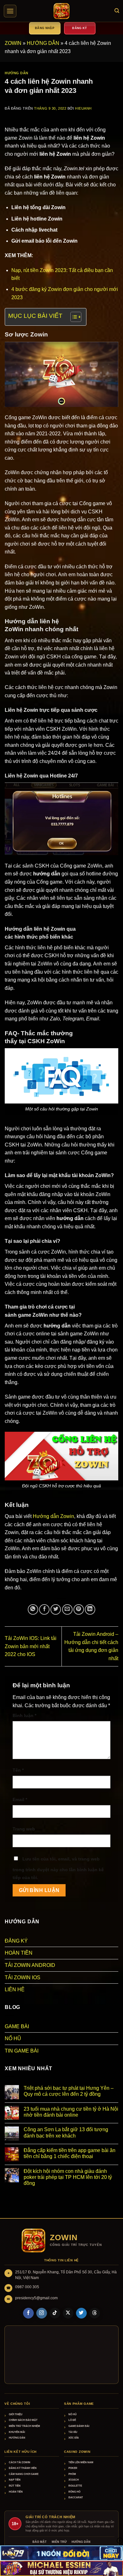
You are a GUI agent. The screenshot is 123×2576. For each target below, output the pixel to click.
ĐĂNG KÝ (16, 1941)
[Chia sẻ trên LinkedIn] (90, 1609)
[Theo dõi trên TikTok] (55, 2313)
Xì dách (74, 2480)
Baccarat (76, 2497)
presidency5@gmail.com (36, 2298)
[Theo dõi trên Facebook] (28, 2313)
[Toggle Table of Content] (73, 317)
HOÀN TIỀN (19, 1953)
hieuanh (83, 108)
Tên (18, 1770)
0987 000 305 (27, 2287)
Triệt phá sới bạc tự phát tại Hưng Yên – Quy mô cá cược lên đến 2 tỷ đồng (69, 2091)
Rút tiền (15, 2486)
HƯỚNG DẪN (43, 43)
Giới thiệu (16, 2414)
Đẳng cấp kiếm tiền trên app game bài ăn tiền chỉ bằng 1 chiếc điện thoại (70, 2153)
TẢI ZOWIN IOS (23, 1977)
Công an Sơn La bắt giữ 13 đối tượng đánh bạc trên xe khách (66, 2132)
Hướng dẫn (17, 2438)
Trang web (24, 1829)
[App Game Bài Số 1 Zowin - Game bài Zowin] (61, 11)
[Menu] (10, 11)
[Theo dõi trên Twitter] (81, 2313)
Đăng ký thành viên (23, 2468)
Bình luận (24, 1715)
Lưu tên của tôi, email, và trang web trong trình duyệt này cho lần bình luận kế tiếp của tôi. (58, 1868)
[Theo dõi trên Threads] (95, 2313)
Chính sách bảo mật (23, 2420)
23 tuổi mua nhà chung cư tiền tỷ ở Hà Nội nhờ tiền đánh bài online (71, 2112)
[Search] (117, 11)
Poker (73, 2468)
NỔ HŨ (13, 2038)
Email (20, 1799)
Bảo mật (40, 2542)
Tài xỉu (73, 2432)
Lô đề (72, 2420)
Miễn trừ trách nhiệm (24, 2426)
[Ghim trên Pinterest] (79, 1609)
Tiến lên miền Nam (81, 2462)
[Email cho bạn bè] (67, 1609)
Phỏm (72, 2474)
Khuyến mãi (17, 2432)
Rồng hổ (74, 2492)
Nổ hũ (73, 2414)
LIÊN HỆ (15, 1989)
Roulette (75, 2486)
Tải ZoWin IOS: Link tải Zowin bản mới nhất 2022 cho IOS (31, 1646)
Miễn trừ (59, 2542)
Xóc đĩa (74, 2438)
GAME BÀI (17, 2026)
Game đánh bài (79, 2426)
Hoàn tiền (16, 2492)
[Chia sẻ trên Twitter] (56, 1609)
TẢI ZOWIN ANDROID (30, 1965)
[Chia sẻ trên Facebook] (44, 1609)
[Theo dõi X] (68, 2313)
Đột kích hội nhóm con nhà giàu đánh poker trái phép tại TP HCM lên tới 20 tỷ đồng (68, 2177)
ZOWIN (13, 43)
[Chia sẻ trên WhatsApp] (33, 1609)
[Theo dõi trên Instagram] (42, 2313)
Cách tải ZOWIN (20, 2462)
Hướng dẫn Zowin (53, 1516)
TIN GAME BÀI (22, 2051)
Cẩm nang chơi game (24, 2474)
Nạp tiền (15, 2480)
